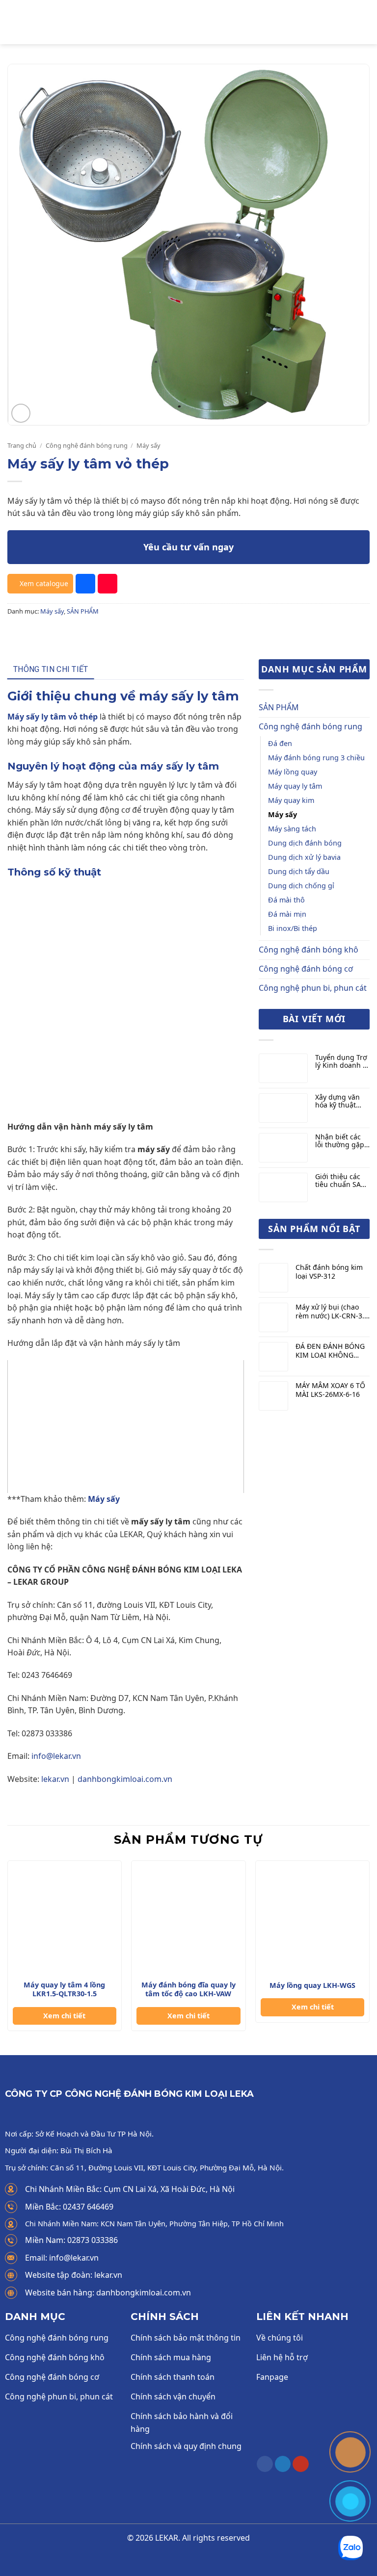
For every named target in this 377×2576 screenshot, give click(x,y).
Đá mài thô (286, 900)
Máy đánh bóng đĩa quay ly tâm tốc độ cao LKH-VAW (188, 1990)
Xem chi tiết (64, 2016)
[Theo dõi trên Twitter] (283, 2464)
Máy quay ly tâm (295, 786)
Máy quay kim (291, 800)
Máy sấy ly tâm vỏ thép (53, 717)
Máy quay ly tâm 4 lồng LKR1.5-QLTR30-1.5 (64, 1990)
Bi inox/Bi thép (293, 928)
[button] (13, 22)
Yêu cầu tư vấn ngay (188, 547)
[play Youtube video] (126, 1427)
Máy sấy (148, 445)
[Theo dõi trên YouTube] (301, 2464)
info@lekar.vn (56, 1756)
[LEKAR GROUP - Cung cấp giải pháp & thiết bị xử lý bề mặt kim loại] (188, 22)
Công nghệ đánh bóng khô (309, 950)
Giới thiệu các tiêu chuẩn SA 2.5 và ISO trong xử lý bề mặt (342, 1181)
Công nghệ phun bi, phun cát (313, 988)
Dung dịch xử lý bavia (304, 857)
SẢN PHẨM (83, 611)
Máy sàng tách (292, 829)
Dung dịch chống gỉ (301, 886)
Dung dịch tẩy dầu (299, 871)
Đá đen (280, 743)
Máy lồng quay (293, 772)
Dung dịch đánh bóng (305, 843)
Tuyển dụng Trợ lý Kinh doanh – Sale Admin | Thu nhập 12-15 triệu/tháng (341, 1062)
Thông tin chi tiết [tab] (51, 669)
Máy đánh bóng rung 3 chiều (316, 758)
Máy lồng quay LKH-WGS (312, 1985)
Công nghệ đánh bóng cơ (306, 969)
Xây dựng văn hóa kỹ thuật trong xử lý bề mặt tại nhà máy (342, 1102)
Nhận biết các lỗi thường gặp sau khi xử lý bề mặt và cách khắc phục (341, 1141)
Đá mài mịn (287, 914)
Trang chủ (22, 445)
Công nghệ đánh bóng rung (87, 445)
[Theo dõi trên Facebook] (265, 2464)
